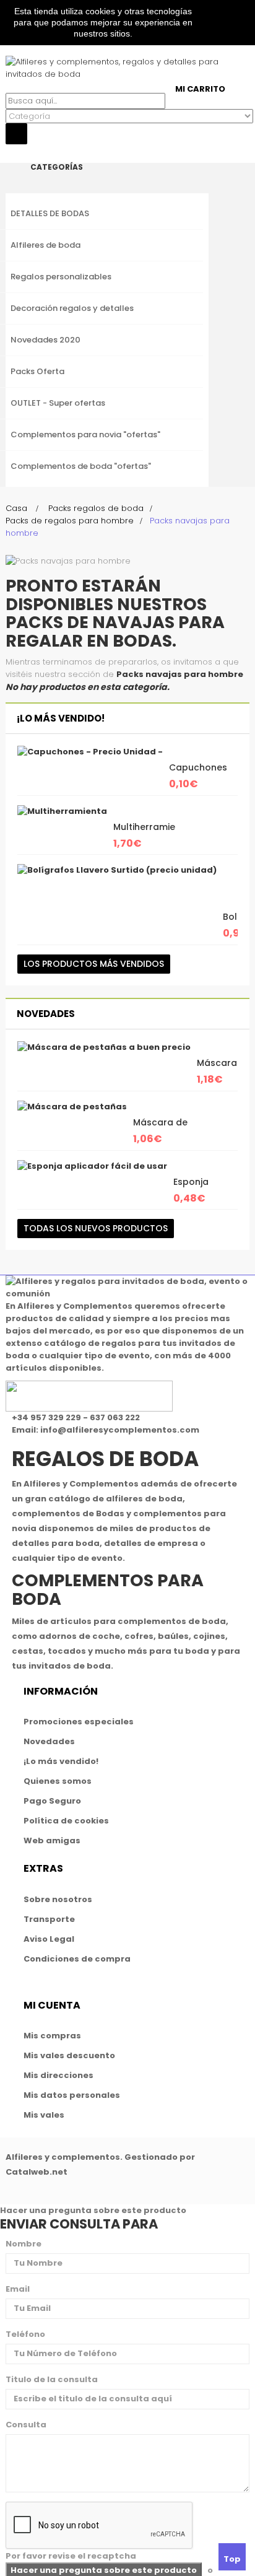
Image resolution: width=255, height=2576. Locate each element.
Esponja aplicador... (198, 1188)
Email (18, 2289)
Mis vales (44, 2115)
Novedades (46, 1014)
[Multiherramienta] (62, 811)
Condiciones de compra (77, 1959)
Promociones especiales (79, 1722)
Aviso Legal (49, 1939)
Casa (16, 508)
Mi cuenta (52, 2005)
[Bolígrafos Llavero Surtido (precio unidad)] (117, 870)
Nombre (24, 2244)
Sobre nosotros (58, 1899)
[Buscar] (9, 86)
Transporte (49, 1919)
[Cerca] (9, 150)
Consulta (26, 2425)
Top (232, 2559)
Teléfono (25, 2334)
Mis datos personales (72, 2095)
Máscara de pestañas (160, 1129)
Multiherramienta (152, 827)
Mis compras (52, 2036)
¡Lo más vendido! (61, 718)
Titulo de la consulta (52, 2379)
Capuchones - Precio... (198, 774)
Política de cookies (66, 1821)
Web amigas (52, 1840)
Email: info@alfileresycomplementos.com (106, 1430)
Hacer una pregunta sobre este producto (93, 2210)
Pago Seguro (52, 1801)
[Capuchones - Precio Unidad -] (90, 752)
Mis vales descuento (69, 2055)
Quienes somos (58, 1781)
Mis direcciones (58, 2075)
